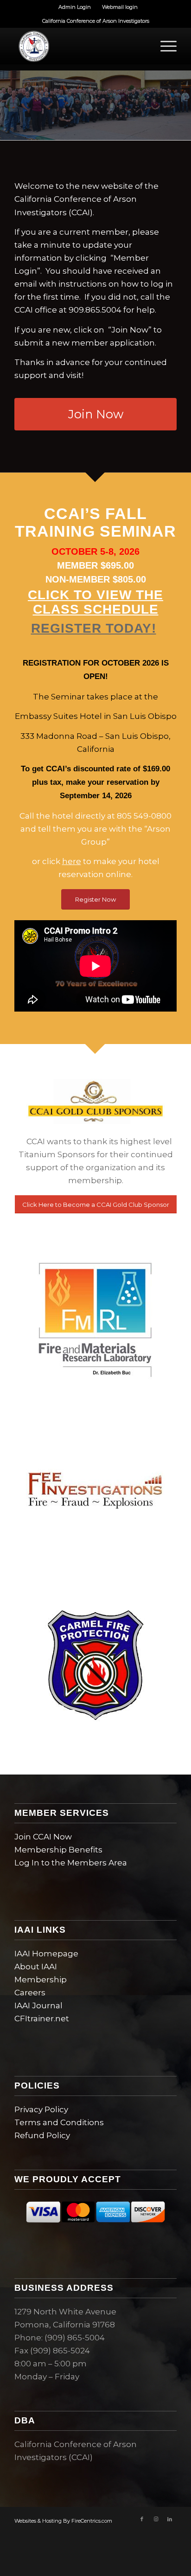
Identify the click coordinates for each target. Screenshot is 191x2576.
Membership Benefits (58, 1850)
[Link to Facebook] (142, 2519)
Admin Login (75, 7)
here (72, 861)
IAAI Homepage (46, 1954)
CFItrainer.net (42, 2019)
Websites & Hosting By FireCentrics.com (63, 2521)
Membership (41, 1980)
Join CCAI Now (43, 1837)
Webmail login (120, 7)
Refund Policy (42, 2135)
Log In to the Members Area (71, 1863)
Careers (30, 1993)
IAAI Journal (38, 2006)
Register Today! (94, 628)
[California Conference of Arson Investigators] (79, 46)
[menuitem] (75, 7)
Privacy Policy (41, 2109)
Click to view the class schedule (95, 602)
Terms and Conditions (59, 2122)
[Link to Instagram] (156, 2519)
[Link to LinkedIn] (170, 2519)
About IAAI (36, 1967)
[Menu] (164, 46)
